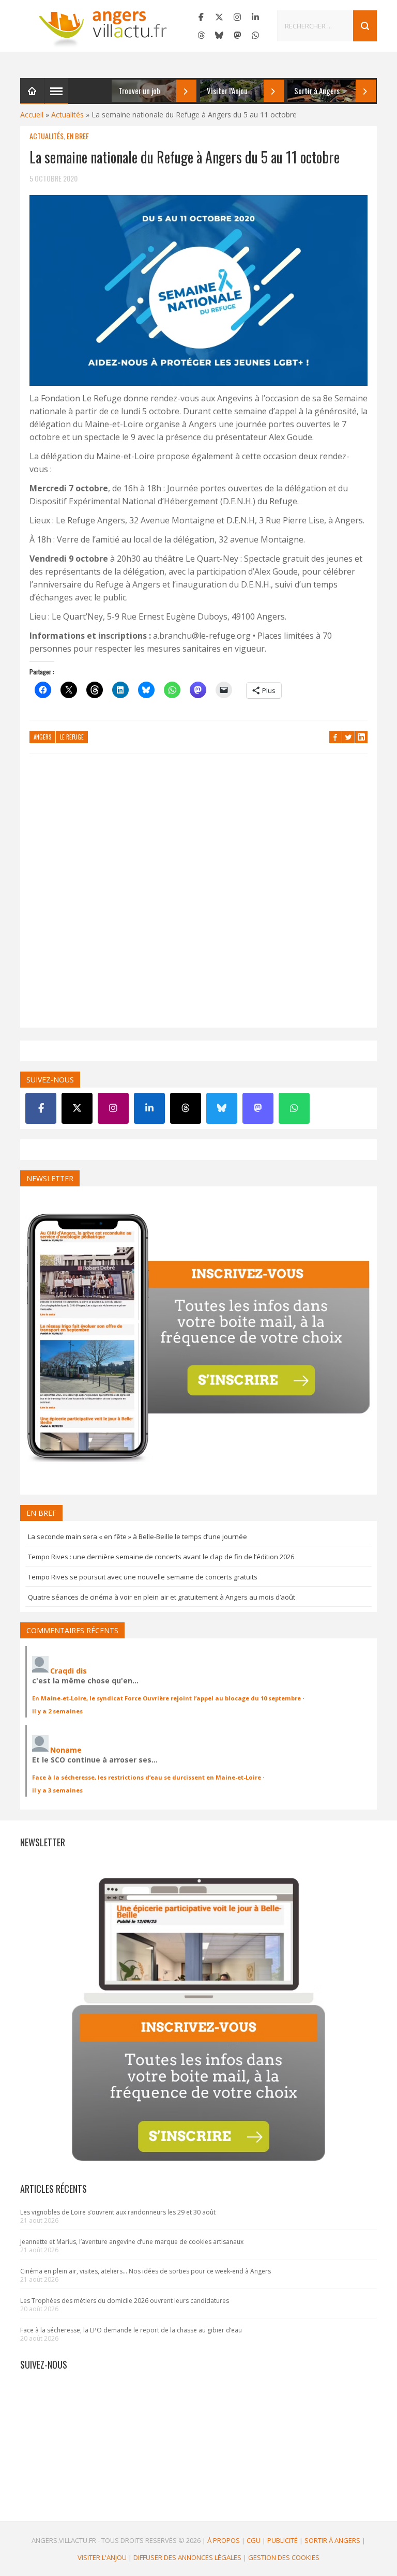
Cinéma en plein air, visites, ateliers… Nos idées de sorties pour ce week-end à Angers (146, 2271)
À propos (224, 2540)
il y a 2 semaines (57, 1711)
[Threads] (201, 35)
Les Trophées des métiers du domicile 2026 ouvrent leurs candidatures (125, 2301)
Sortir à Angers (332, 2540)
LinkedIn (361, 737)
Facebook (335, 737)
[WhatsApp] (255, 35)
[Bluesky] (219, 35)
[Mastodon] (237, 35)
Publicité (283, 2540)
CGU (254, 2540)
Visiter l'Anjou (102, 2557)
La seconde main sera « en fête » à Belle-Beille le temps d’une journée (138, 1536)
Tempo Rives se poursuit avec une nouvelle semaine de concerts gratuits (143, 1577)
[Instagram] (237, 17)
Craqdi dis (68, 1671)
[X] (219, 17)
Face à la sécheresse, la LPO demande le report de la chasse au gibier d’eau (131, 2330)
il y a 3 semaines (57, 1790)
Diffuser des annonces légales (187, 2557)
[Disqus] (198, 896)
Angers (42, 737)
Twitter (348, 737)
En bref (78, 136)
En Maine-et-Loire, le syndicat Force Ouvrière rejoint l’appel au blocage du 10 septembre (166, 1698)
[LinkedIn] (255, 17)
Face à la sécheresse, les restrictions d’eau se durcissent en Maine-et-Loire (147, 1777)
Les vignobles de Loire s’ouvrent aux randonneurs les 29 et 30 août (118, 2212)
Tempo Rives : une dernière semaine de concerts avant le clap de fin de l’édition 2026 (161, 1557)
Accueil (32, 115)
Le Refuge (72, 737)
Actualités (67, 115)
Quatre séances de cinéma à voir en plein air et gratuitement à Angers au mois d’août (162, 1597)
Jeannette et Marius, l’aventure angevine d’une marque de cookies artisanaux (132, 2242)
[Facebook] (201, 17)
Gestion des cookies (284, 2557)
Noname (66, 1750)
